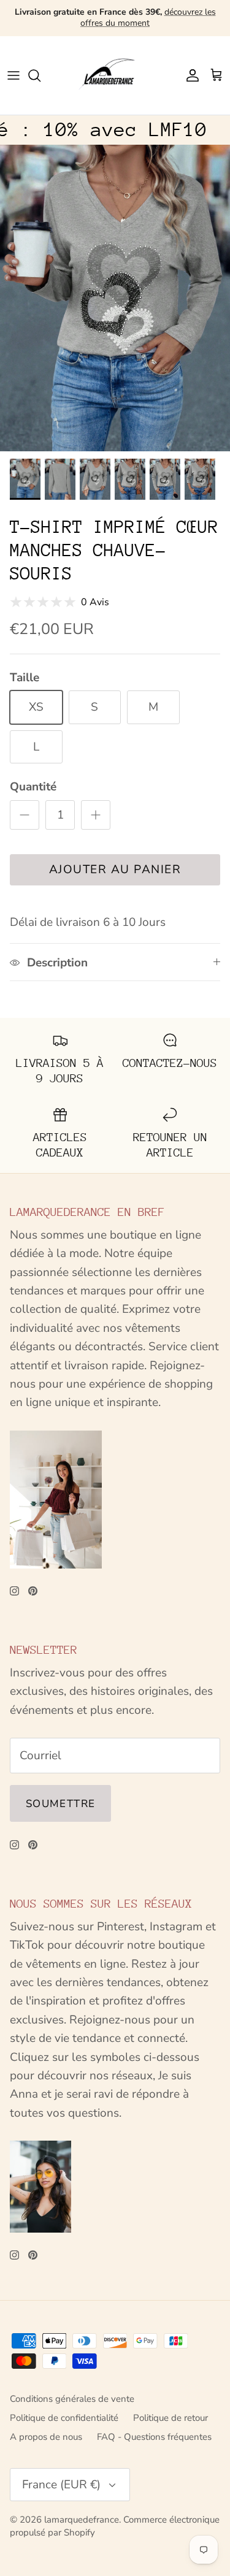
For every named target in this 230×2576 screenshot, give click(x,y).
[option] (115, 298)
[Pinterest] (33, 1591)
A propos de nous (46, 2437)
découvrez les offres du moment (148, 17)
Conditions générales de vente (72, 2399)
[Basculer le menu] (13, 75)
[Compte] (190, 75)
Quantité (33, 787)
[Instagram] (14, 1591)
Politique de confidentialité (64, 2418)
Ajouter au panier (115, 869)
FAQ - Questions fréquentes (154, 2437)
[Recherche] (40, 75)
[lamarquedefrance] (115, 75)
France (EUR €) (61, 2485)
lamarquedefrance (82, 2520)
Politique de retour (171, 2418)
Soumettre (60, 1804)
